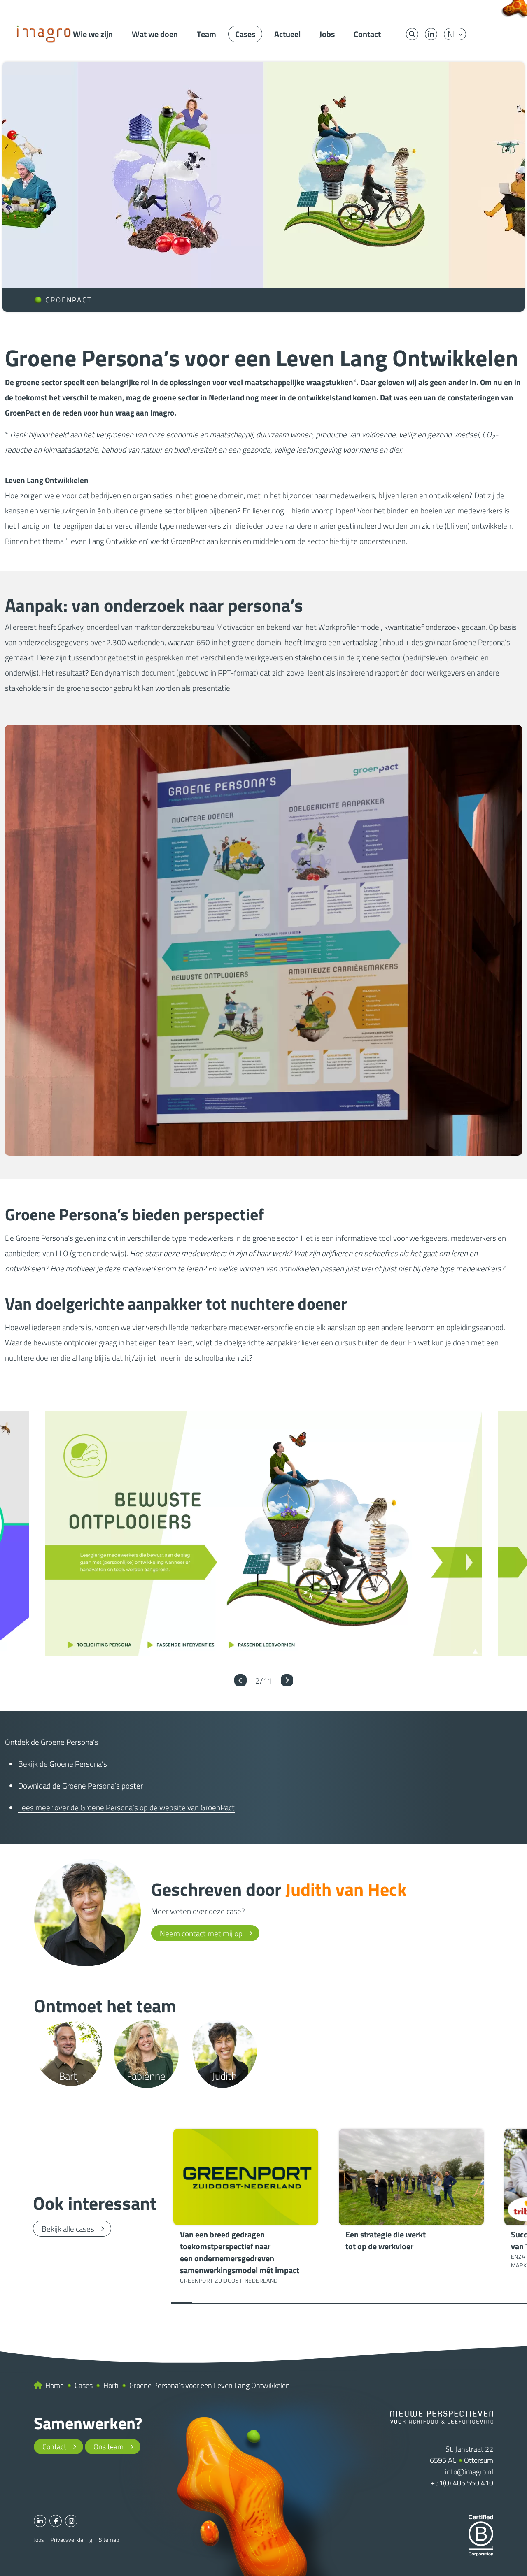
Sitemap (109, 2540)
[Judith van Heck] (87, 1913)
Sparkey (70, 627)
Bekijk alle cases (68, 2229)
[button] (240, 1680)
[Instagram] (71, 2521)
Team (206, 34)
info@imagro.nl (469, 2472)
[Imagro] (44, 33)
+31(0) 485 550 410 (462, 2483)
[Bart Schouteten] (68, 2054)
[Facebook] (56, 2521)
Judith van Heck (346, 1889)
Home (55, 2385)
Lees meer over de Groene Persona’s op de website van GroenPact (126, 1807)
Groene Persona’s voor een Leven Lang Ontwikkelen (210, 2385)
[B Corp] (481, 2535)
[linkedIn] (431, 34)
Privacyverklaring (71, 2540)
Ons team (108, 2447)
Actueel (287, 34)
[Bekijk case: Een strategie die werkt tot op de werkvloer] (411, 2192)
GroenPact (188, 541)
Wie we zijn (93, 34)
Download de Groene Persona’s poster (80, 1785)
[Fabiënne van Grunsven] (146, 2054)
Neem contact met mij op (201, 1933)
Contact (367, 34)
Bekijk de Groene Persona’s (63, 1764)
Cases (245, 34)
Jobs (327, 34)
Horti (111, 2385)
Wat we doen (155, 34)
